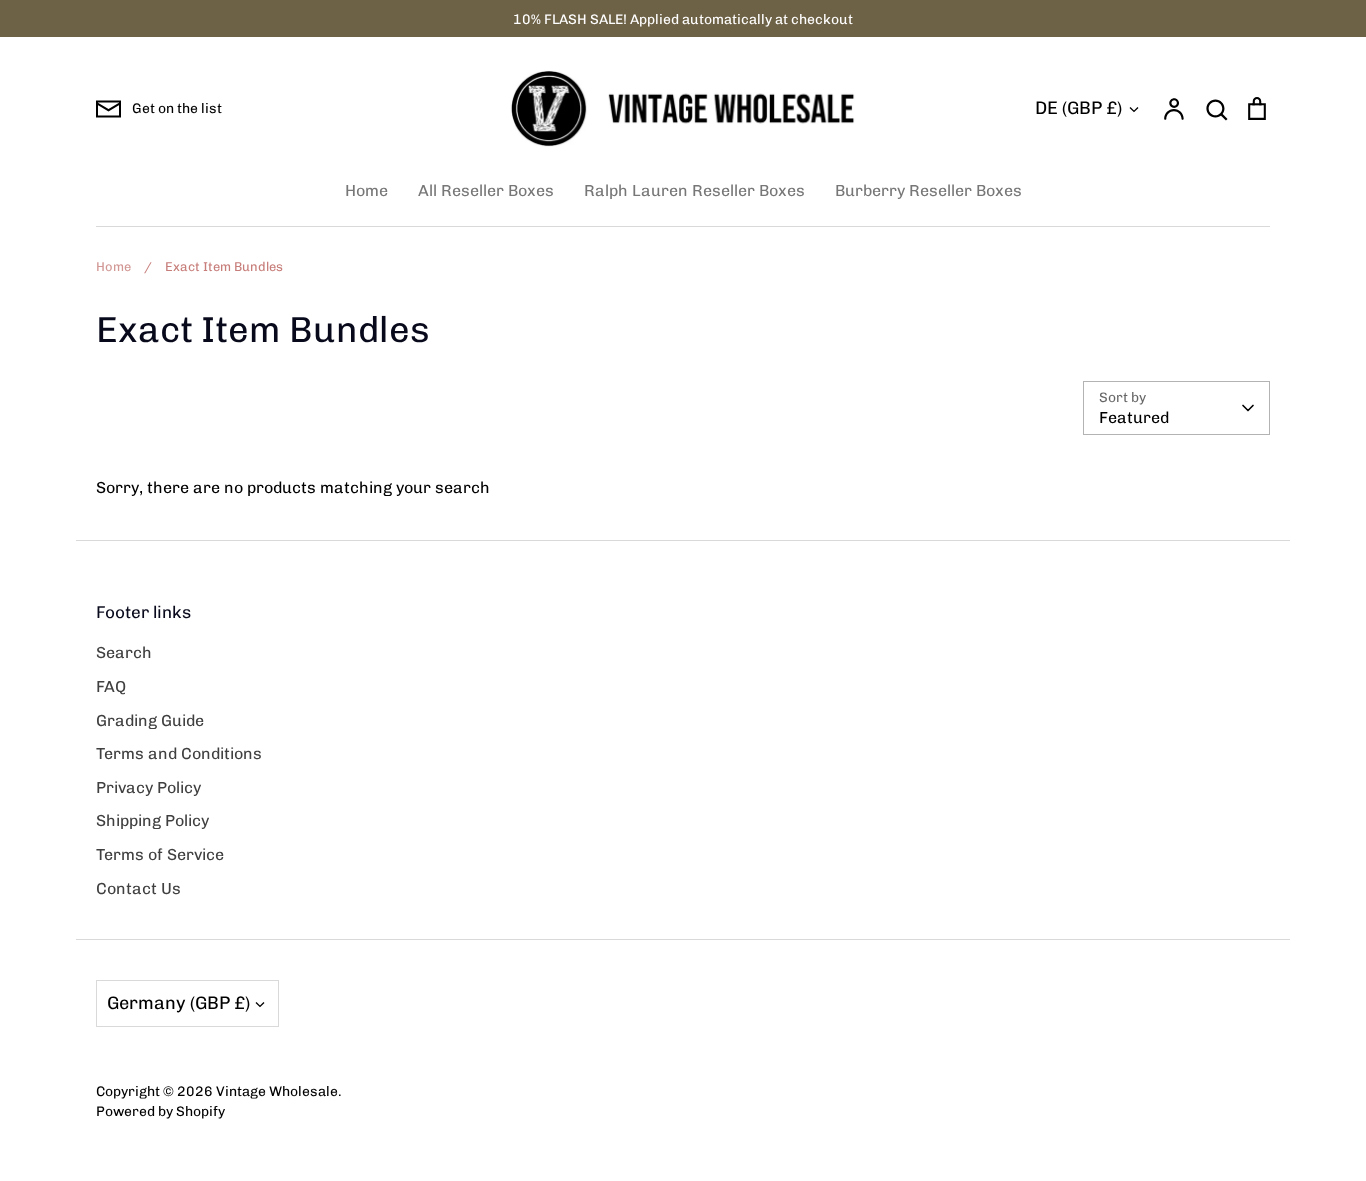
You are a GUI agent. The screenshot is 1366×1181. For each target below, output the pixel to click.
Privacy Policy (148, 787)
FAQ (111, 686)
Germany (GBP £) (178, 1003)
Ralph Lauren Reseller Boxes (694, 190)
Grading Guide (150, 720)
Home (366, 190)
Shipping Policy (152, 820)
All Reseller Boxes (486, 190)
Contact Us (138, 888)
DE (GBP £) (1078, 108)
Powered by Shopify (160, 1111)
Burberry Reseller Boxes (928, 190)
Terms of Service (160, 854)
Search (124, 652)
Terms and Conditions (179, 753)
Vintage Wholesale (277, 1091)
